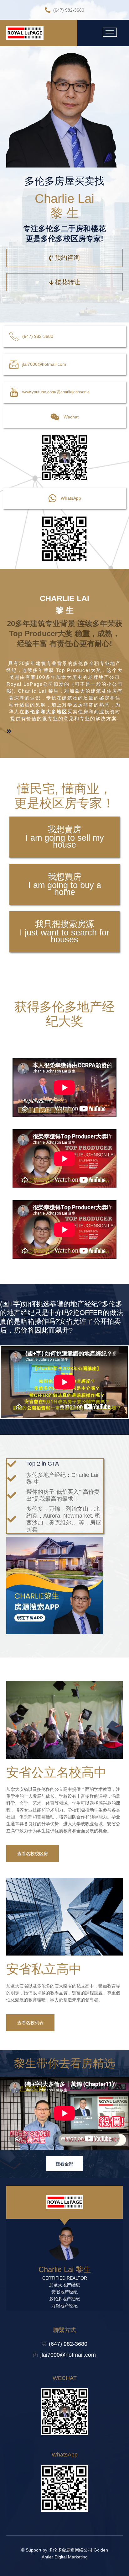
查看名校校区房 (33, 1854)
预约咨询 (67, 258)
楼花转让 (68, 282)
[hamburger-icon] (110, 32)
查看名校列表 (30, 2023)
